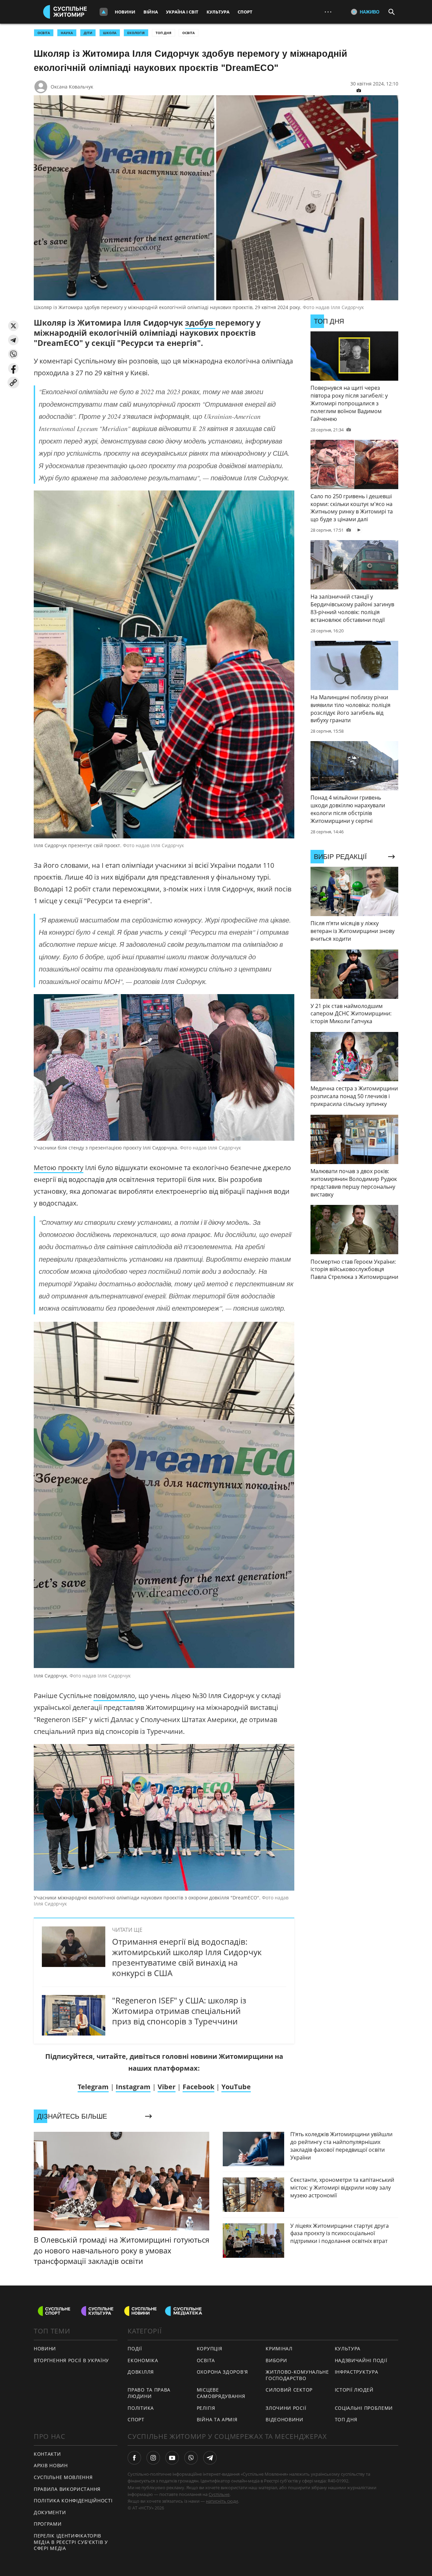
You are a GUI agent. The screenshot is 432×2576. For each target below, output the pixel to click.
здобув (200, 323)
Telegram (93, 2087)
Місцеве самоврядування (221, 2393)
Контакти (47, 2454)
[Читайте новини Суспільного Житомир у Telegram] (210, 2458)
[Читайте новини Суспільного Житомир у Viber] (191, 2458)
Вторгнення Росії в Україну (71, 2360)
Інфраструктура (357, 2372)
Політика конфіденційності (73, 2501)
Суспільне (219, 2494)
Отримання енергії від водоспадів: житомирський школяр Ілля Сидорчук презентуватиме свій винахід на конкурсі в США (187, 1957)
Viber (167, 2087)
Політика (141, 2408)
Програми (48, 2524)
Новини (125, 12)
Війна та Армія (217, 2419)
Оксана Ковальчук (72, 87)
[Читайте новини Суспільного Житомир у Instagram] (153, 2458)
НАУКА (67, 33)
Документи (50, 2512)
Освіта (188, 33)
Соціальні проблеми (364, 2408)
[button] (13, 326)
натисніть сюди (222, 2501)
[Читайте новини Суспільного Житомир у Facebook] (134, 2458)
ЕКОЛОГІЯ (136, 33)
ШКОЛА (110, 33)
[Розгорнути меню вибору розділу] (104, 12)
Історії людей (354, 2390)
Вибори (276, 2360)
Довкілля (141, 2372)
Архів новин (51, 2465)
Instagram (133, 2087)
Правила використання (67, 2489)
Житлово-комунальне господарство (297, 2375)
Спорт (245, 12)
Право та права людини (149, 2393)
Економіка (143, 2360)
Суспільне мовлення (63, 2477)
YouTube (236, 2087)
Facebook (198, 2087)
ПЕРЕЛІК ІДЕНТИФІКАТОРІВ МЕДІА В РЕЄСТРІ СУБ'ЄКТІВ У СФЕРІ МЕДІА (71, 2542)
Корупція (210, 2348)
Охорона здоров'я (222, 2372)
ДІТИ (88, 33)
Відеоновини (285, 2419)
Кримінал (279, 2348)
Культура (218, 12)
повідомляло (114, 1696)
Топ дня (164, 33)
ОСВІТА (44, 33)
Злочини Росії (286, 2408)
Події (135, 2348)
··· (328, 12)
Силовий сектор (289, 2390)
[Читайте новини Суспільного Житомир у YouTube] (172, 2458)
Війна (151, 12)
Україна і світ (182, 12)
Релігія (206, 2408)
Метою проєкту (59, 1168)
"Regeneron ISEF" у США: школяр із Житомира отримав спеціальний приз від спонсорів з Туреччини (179, 2011)
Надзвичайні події (361, 2360)
